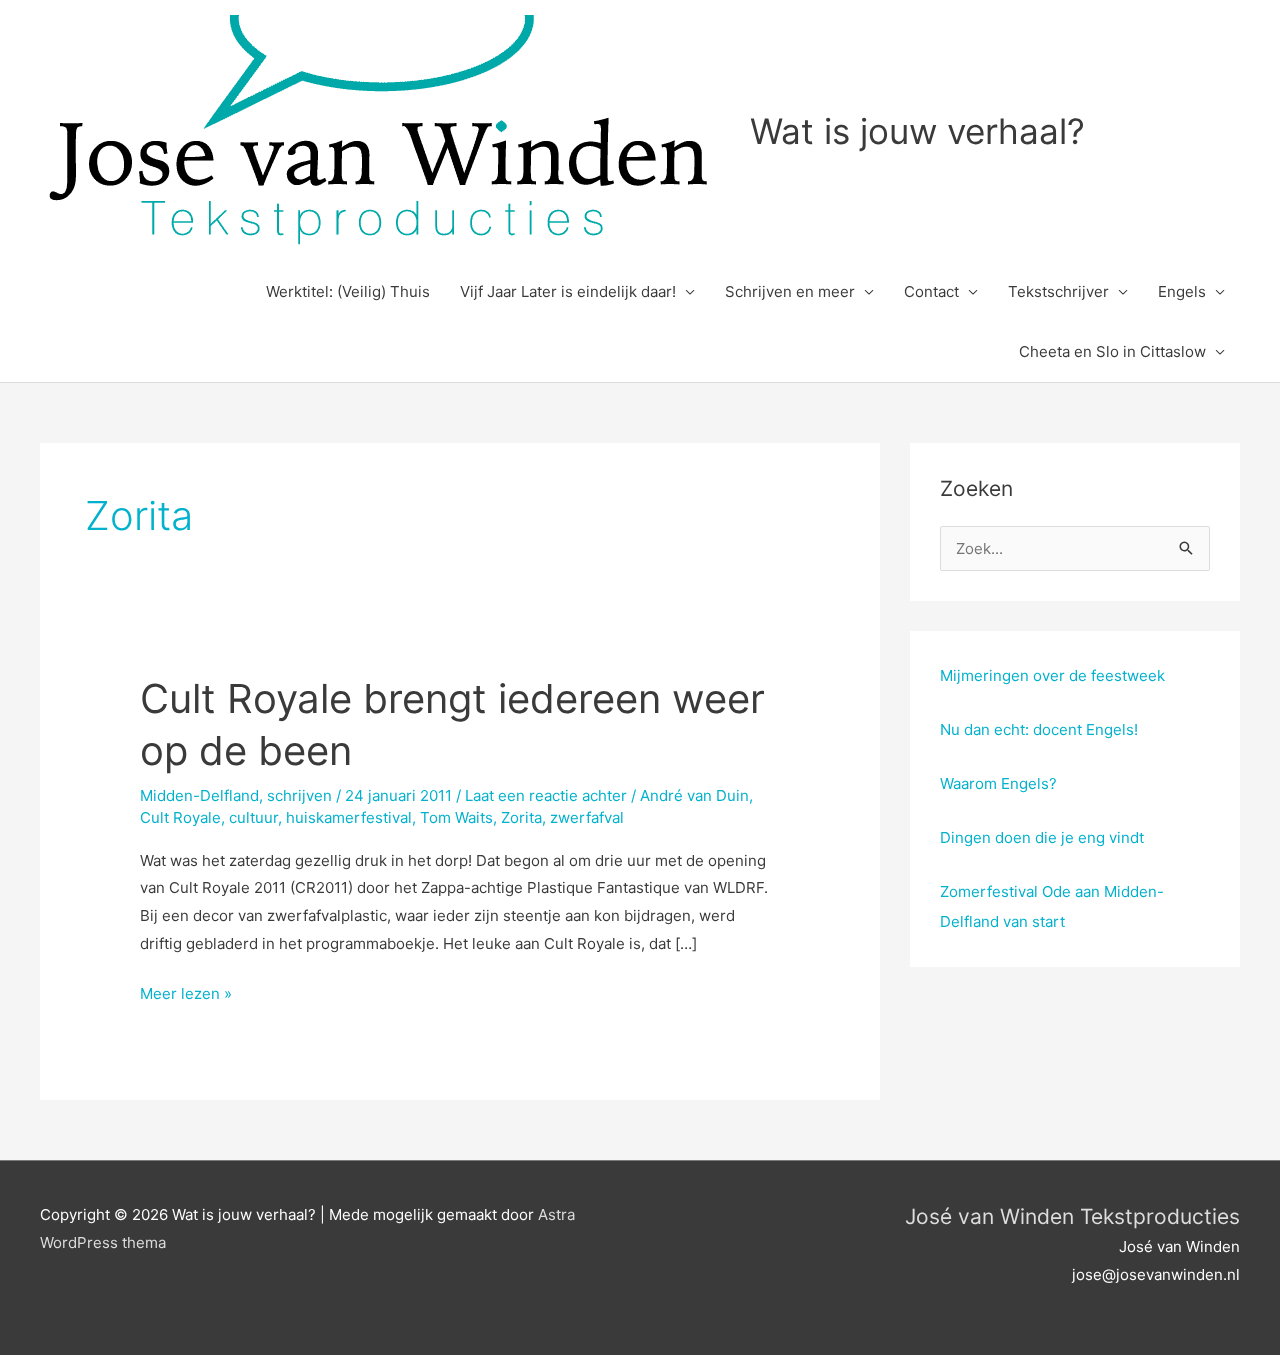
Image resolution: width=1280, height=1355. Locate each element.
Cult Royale (180, 817)
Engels (1182, 291)
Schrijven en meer (790, 291)
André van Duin (694, 795)
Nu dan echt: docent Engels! (1039, 729)
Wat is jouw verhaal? (917, 131)
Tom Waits (456, 817)
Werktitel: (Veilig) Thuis (348, 291)
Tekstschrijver (1058, 291)
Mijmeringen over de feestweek (1052, 675)
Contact (931, 291)
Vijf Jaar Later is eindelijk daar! (568, 291)
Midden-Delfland (199, 795)
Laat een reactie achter (546, 795)
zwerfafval (587, 817)
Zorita (521, 817)
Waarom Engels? (998, 783)
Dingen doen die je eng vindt (1042, 837)
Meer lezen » (186, 995)
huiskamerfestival (349, 817)
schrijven (299, 795)
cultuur (253, 817)
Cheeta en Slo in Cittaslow (1112, 351)
